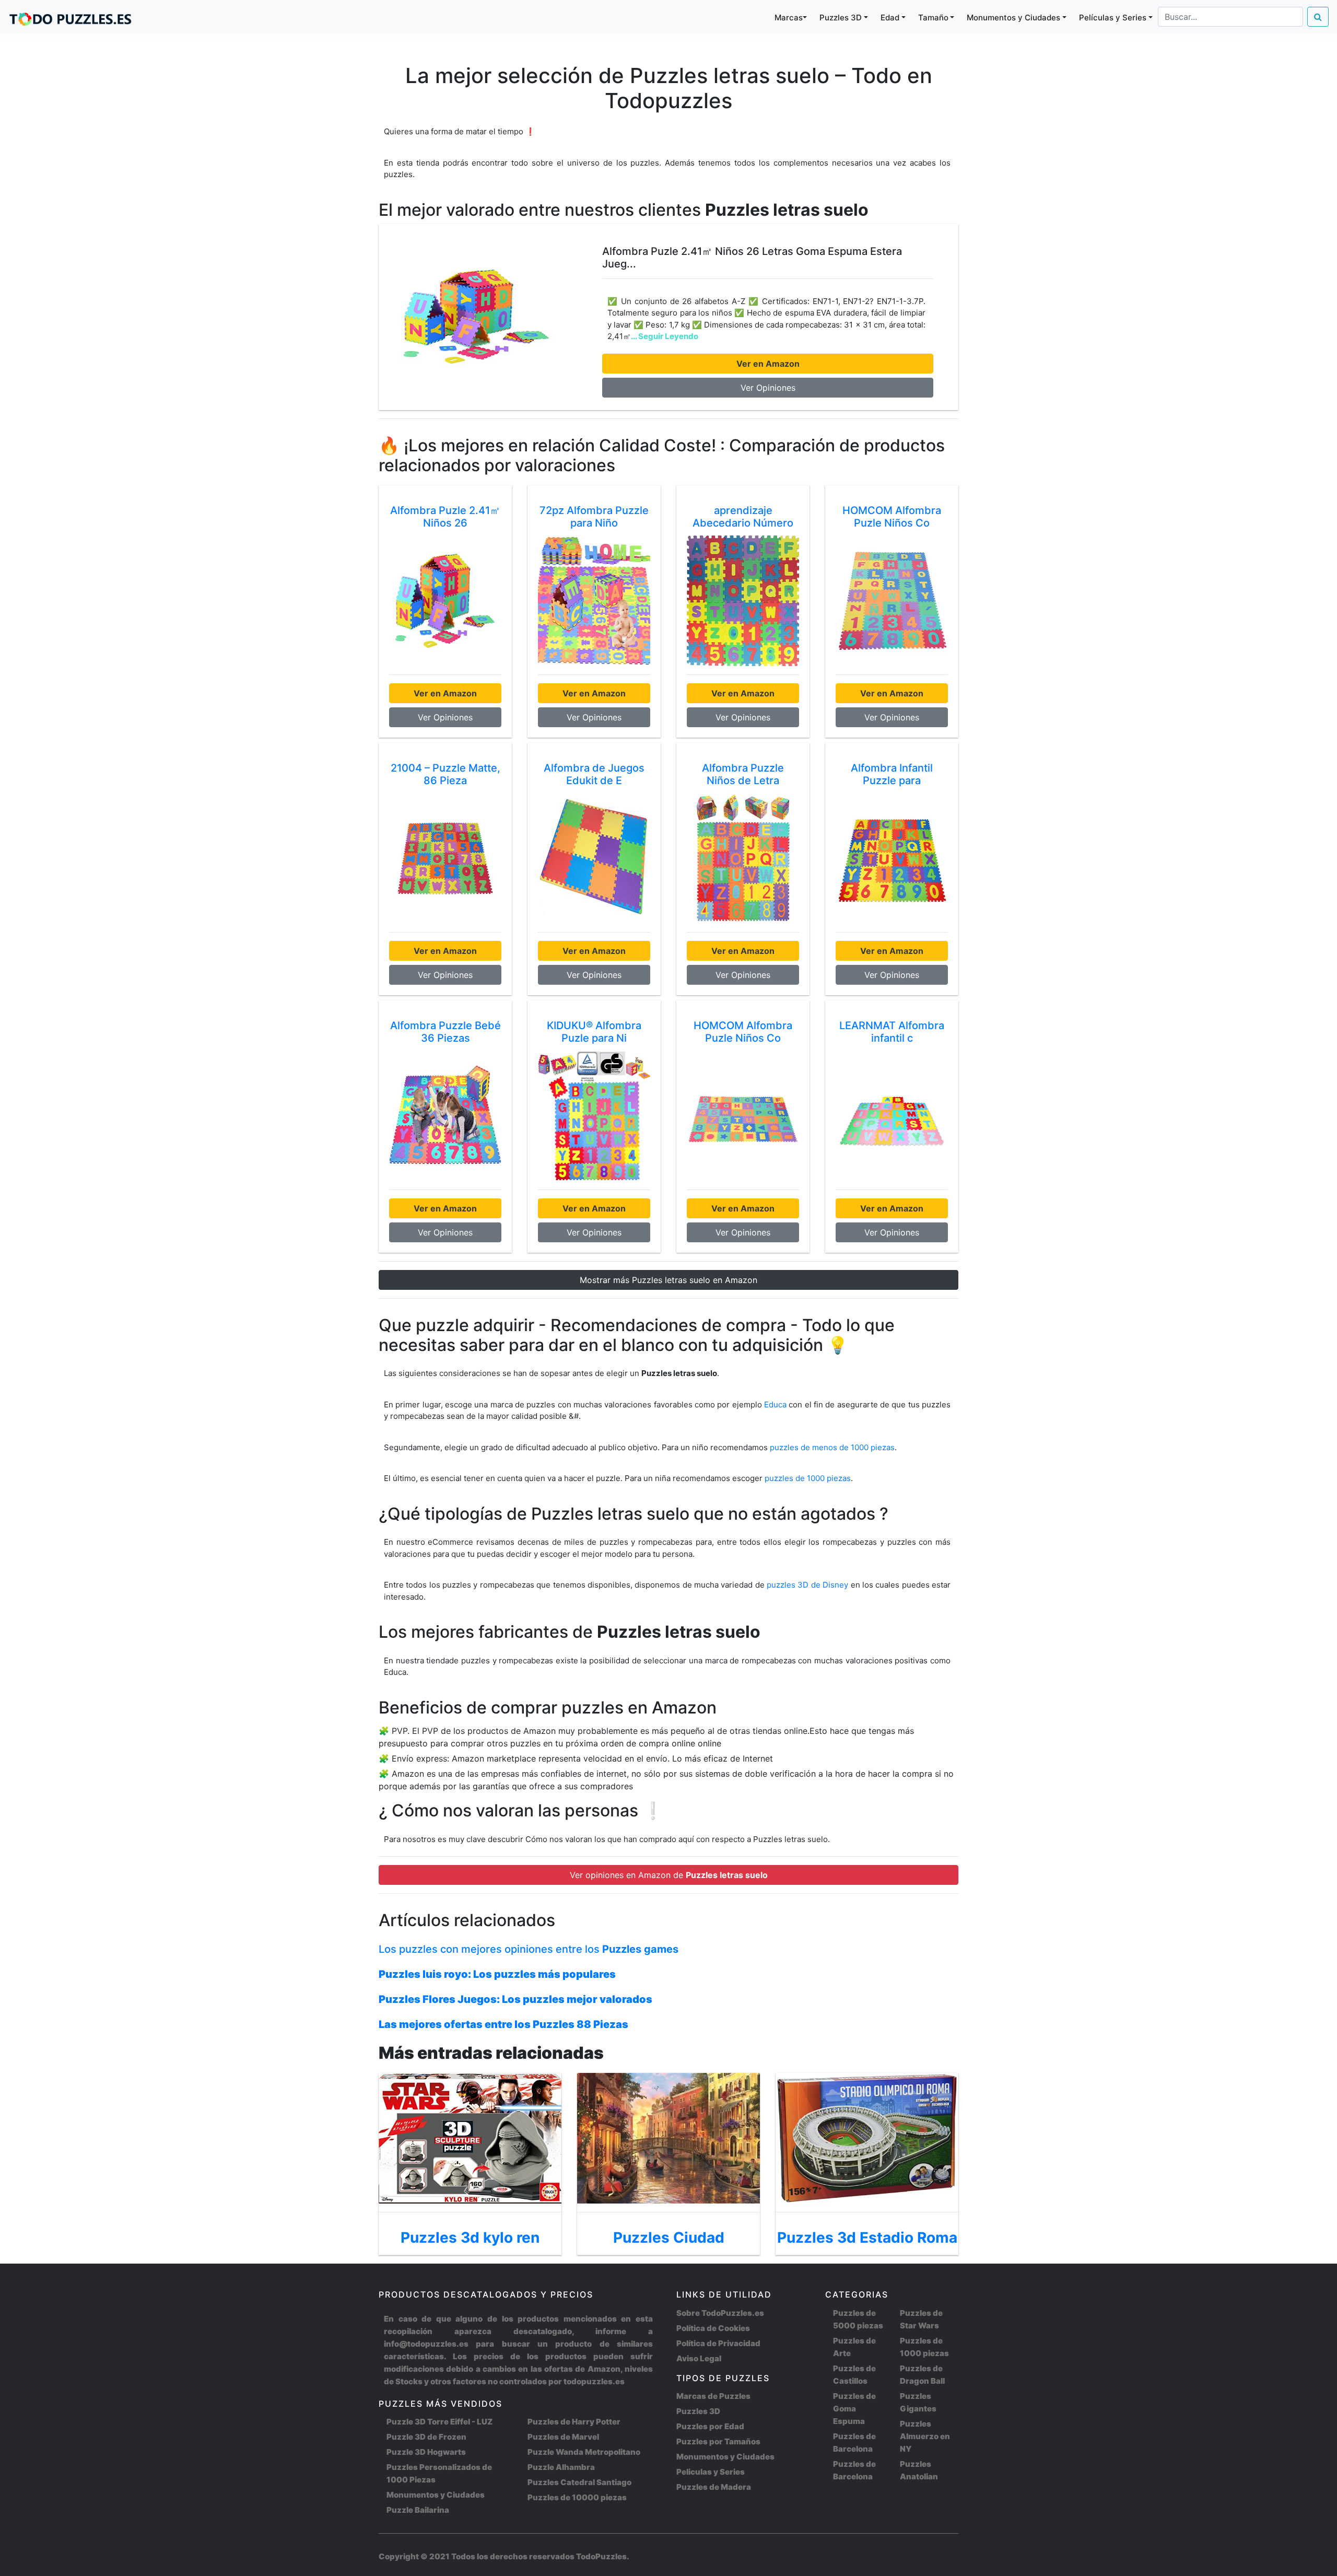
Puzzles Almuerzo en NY (925, 2436)
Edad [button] (890, 18)
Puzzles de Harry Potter (574, 2422)
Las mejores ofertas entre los (503, 2024)
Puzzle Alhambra (561, 2467)
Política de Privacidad (718, 2343)
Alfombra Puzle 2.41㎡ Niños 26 (445, 517)
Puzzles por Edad (710, 2426)
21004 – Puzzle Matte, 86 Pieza (445, 774)
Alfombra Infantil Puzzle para (892, 774)
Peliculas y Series (711, 2472)
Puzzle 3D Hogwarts (426, 2452)
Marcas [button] (789, 18)
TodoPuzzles (601, 2556)
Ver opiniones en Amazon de (669, 1875)
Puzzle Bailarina (418, 2510)
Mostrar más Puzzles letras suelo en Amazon (668, 1280)
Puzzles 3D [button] (841, 18)
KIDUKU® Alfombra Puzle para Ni (594, 1032)
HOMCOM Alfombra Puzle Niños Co (892, 517)
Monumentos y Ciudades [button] (1013, 18)
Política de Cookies (713, 2328)
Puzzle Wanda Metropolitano (584, 2452)
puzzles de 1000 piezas (808, 1478)
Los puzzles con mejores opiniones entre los (529, 1949)
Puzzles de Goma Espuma (854, 2409)
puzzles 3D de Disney (808, 1585)
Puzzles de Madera (714, 2487)
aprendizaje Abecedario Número (743, 517)
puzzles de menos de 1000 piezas (832, 1447)
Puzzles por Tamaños (718, 2441)
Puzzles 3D (698, 2411)
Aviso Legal (699, 2358)
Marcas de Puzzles (713, 2396)
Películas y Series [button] (1113, 18)
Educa (775, 1404)
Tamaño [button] (933, 18)
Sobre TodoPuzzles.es (720, 2313)
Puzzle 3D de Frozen (426, 2437)
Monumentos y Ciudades (436, 2495)
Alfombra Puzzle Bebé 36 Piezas (445, 1032)
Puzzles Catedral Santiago (579, 2482)
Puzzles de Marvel (563, 2437)
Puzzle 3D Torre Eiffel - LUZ (439, 2422)
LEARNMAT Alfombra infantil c (892, 1032)
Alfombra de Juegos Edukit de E (594, 774)
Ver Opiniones (768, 388)
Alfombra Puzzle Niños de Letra (743, 774)
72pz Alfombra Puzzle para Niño (594, 517)
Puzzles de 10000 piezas (577, 2497)
